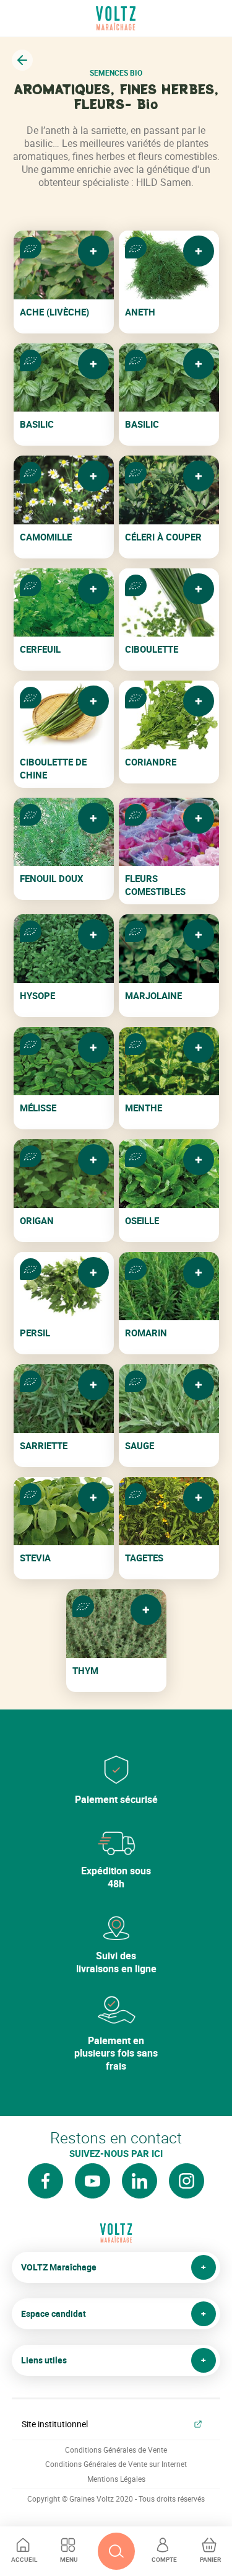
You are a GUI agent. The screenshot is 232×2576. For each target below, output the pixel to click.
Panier (210, 2559)
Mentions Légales (116, 2479)
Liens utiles (44, 2360)
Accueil (24, 2559)
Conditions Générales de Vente (116, 2450)
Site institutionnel (55, 2424)
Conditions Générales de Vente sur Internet (116, 2464)
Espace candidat (54, 2314)
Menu (69, 2559)
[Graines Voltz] (116, 2238)
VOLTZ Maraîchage (59, 2267)
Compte (164, 2559)
